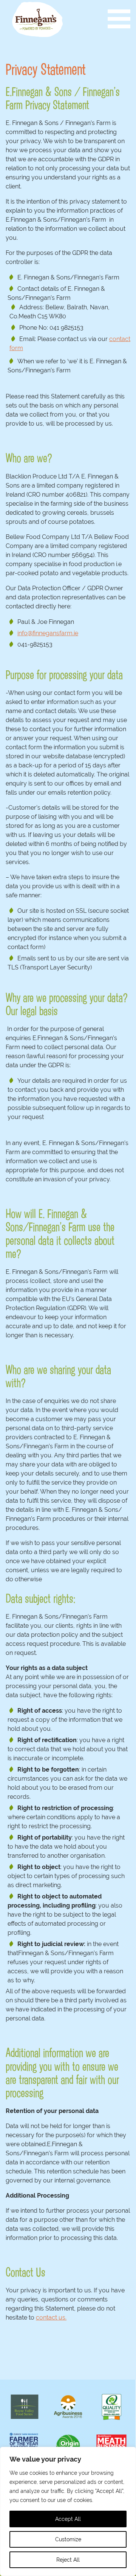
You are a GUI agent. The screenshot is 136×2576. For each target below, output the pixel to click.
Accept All (68, 2519)
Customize (68, 2539)
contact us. (51, 2317)
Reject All (68, 2560)
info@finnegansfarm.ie (48, 633)
